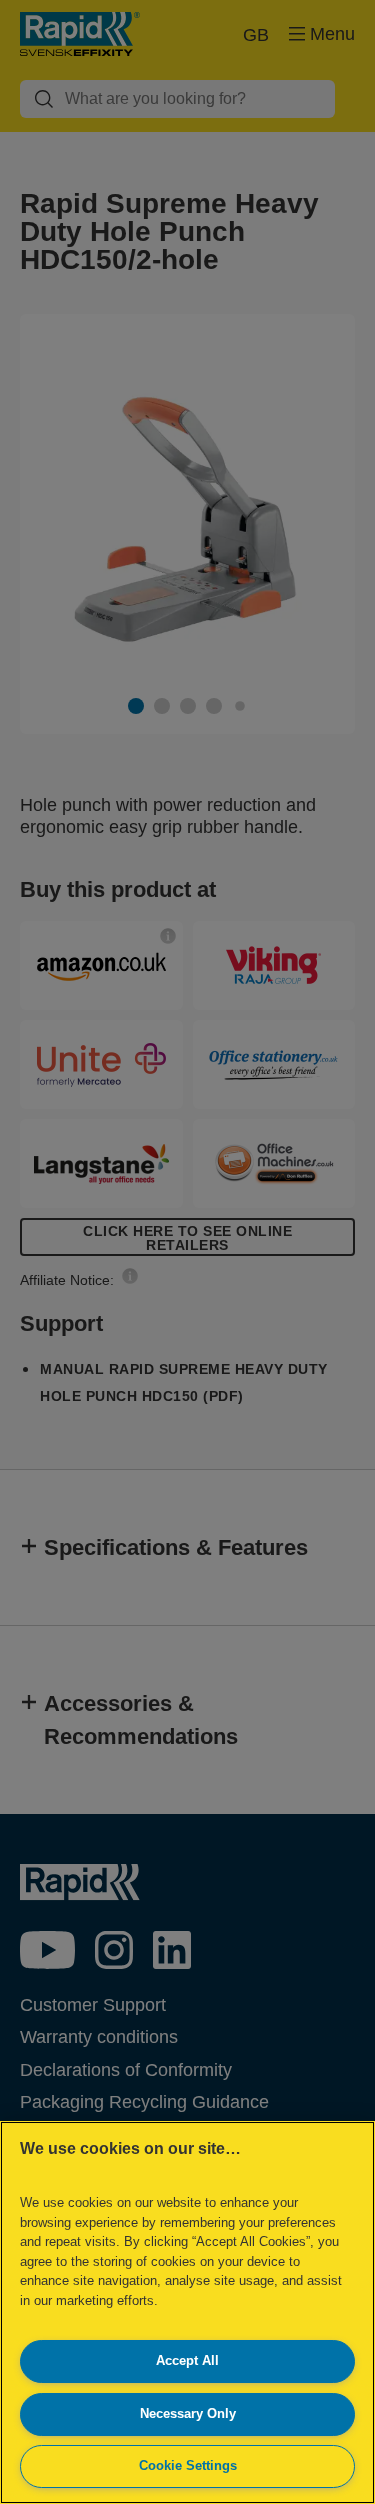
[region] (187, 2312)
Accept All (187, 2360)
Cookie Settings (188, 2465)
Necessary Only (188, 2413)
